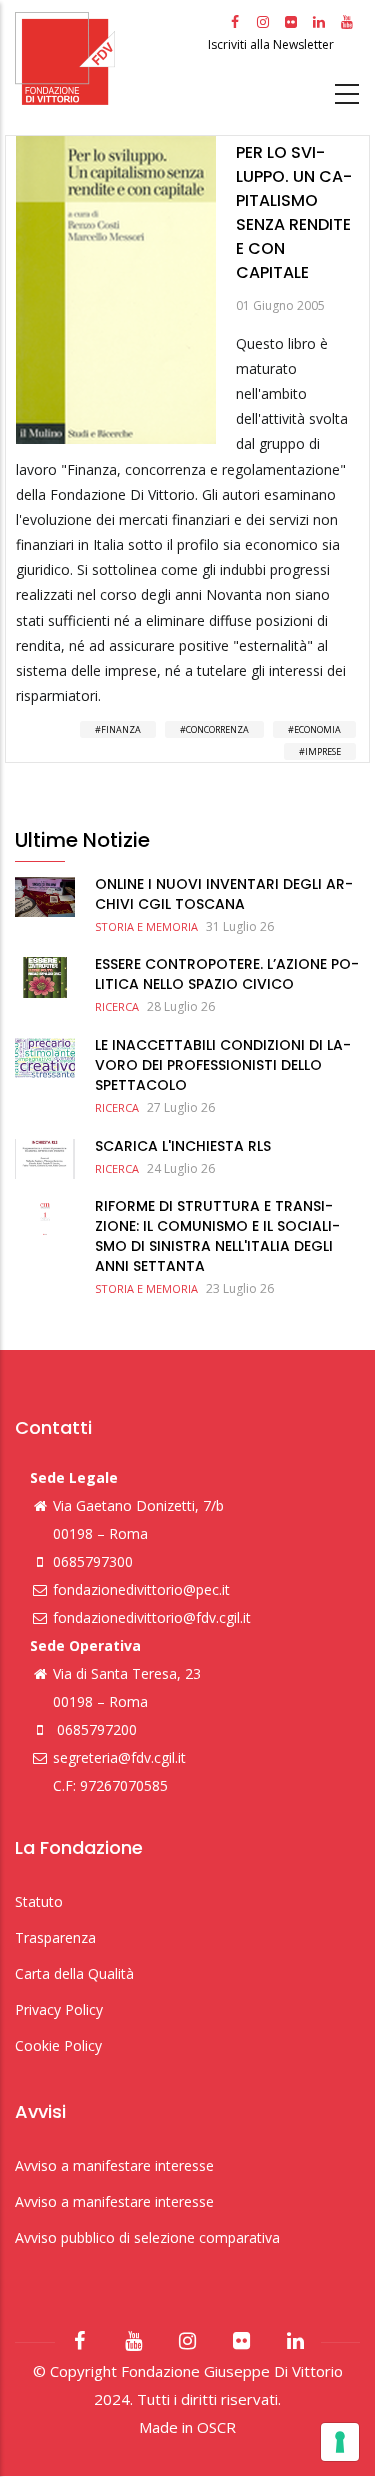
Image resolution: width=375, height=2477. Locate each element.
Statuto (39, 1901)
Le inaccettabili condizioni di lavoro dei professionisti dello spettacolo (223, 1065)
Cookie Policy (58, 2045)
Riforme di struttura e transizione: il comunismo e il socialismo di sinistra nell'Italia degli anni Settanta (217, 1236)
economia (317, 729)
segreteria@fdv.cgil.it (119, 1757)
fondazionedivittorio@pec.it (141, 1589)
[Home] (109, 58)
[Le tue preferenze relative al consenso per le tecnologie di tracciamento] (340, 2442)
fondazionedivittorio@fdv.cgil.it (152, 1617)
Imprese (323, 751)
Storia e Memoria (146, 926)
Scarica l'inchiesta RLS (183, 1146)
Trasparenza (55, 1937)
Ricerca (117, 1006)
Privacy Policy (59, 2009)
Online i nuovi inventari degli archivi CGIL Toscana (224, 894)
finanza (121, 729)
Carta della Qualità (74, 1973)
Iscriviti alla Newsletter (272, 44)
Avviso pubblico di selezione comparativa (147, 2237)
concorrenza (217, 729)
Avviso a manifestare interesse (114, 2165)
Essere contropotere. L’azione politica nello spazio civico (227, 974)
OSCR (216, 2427)
